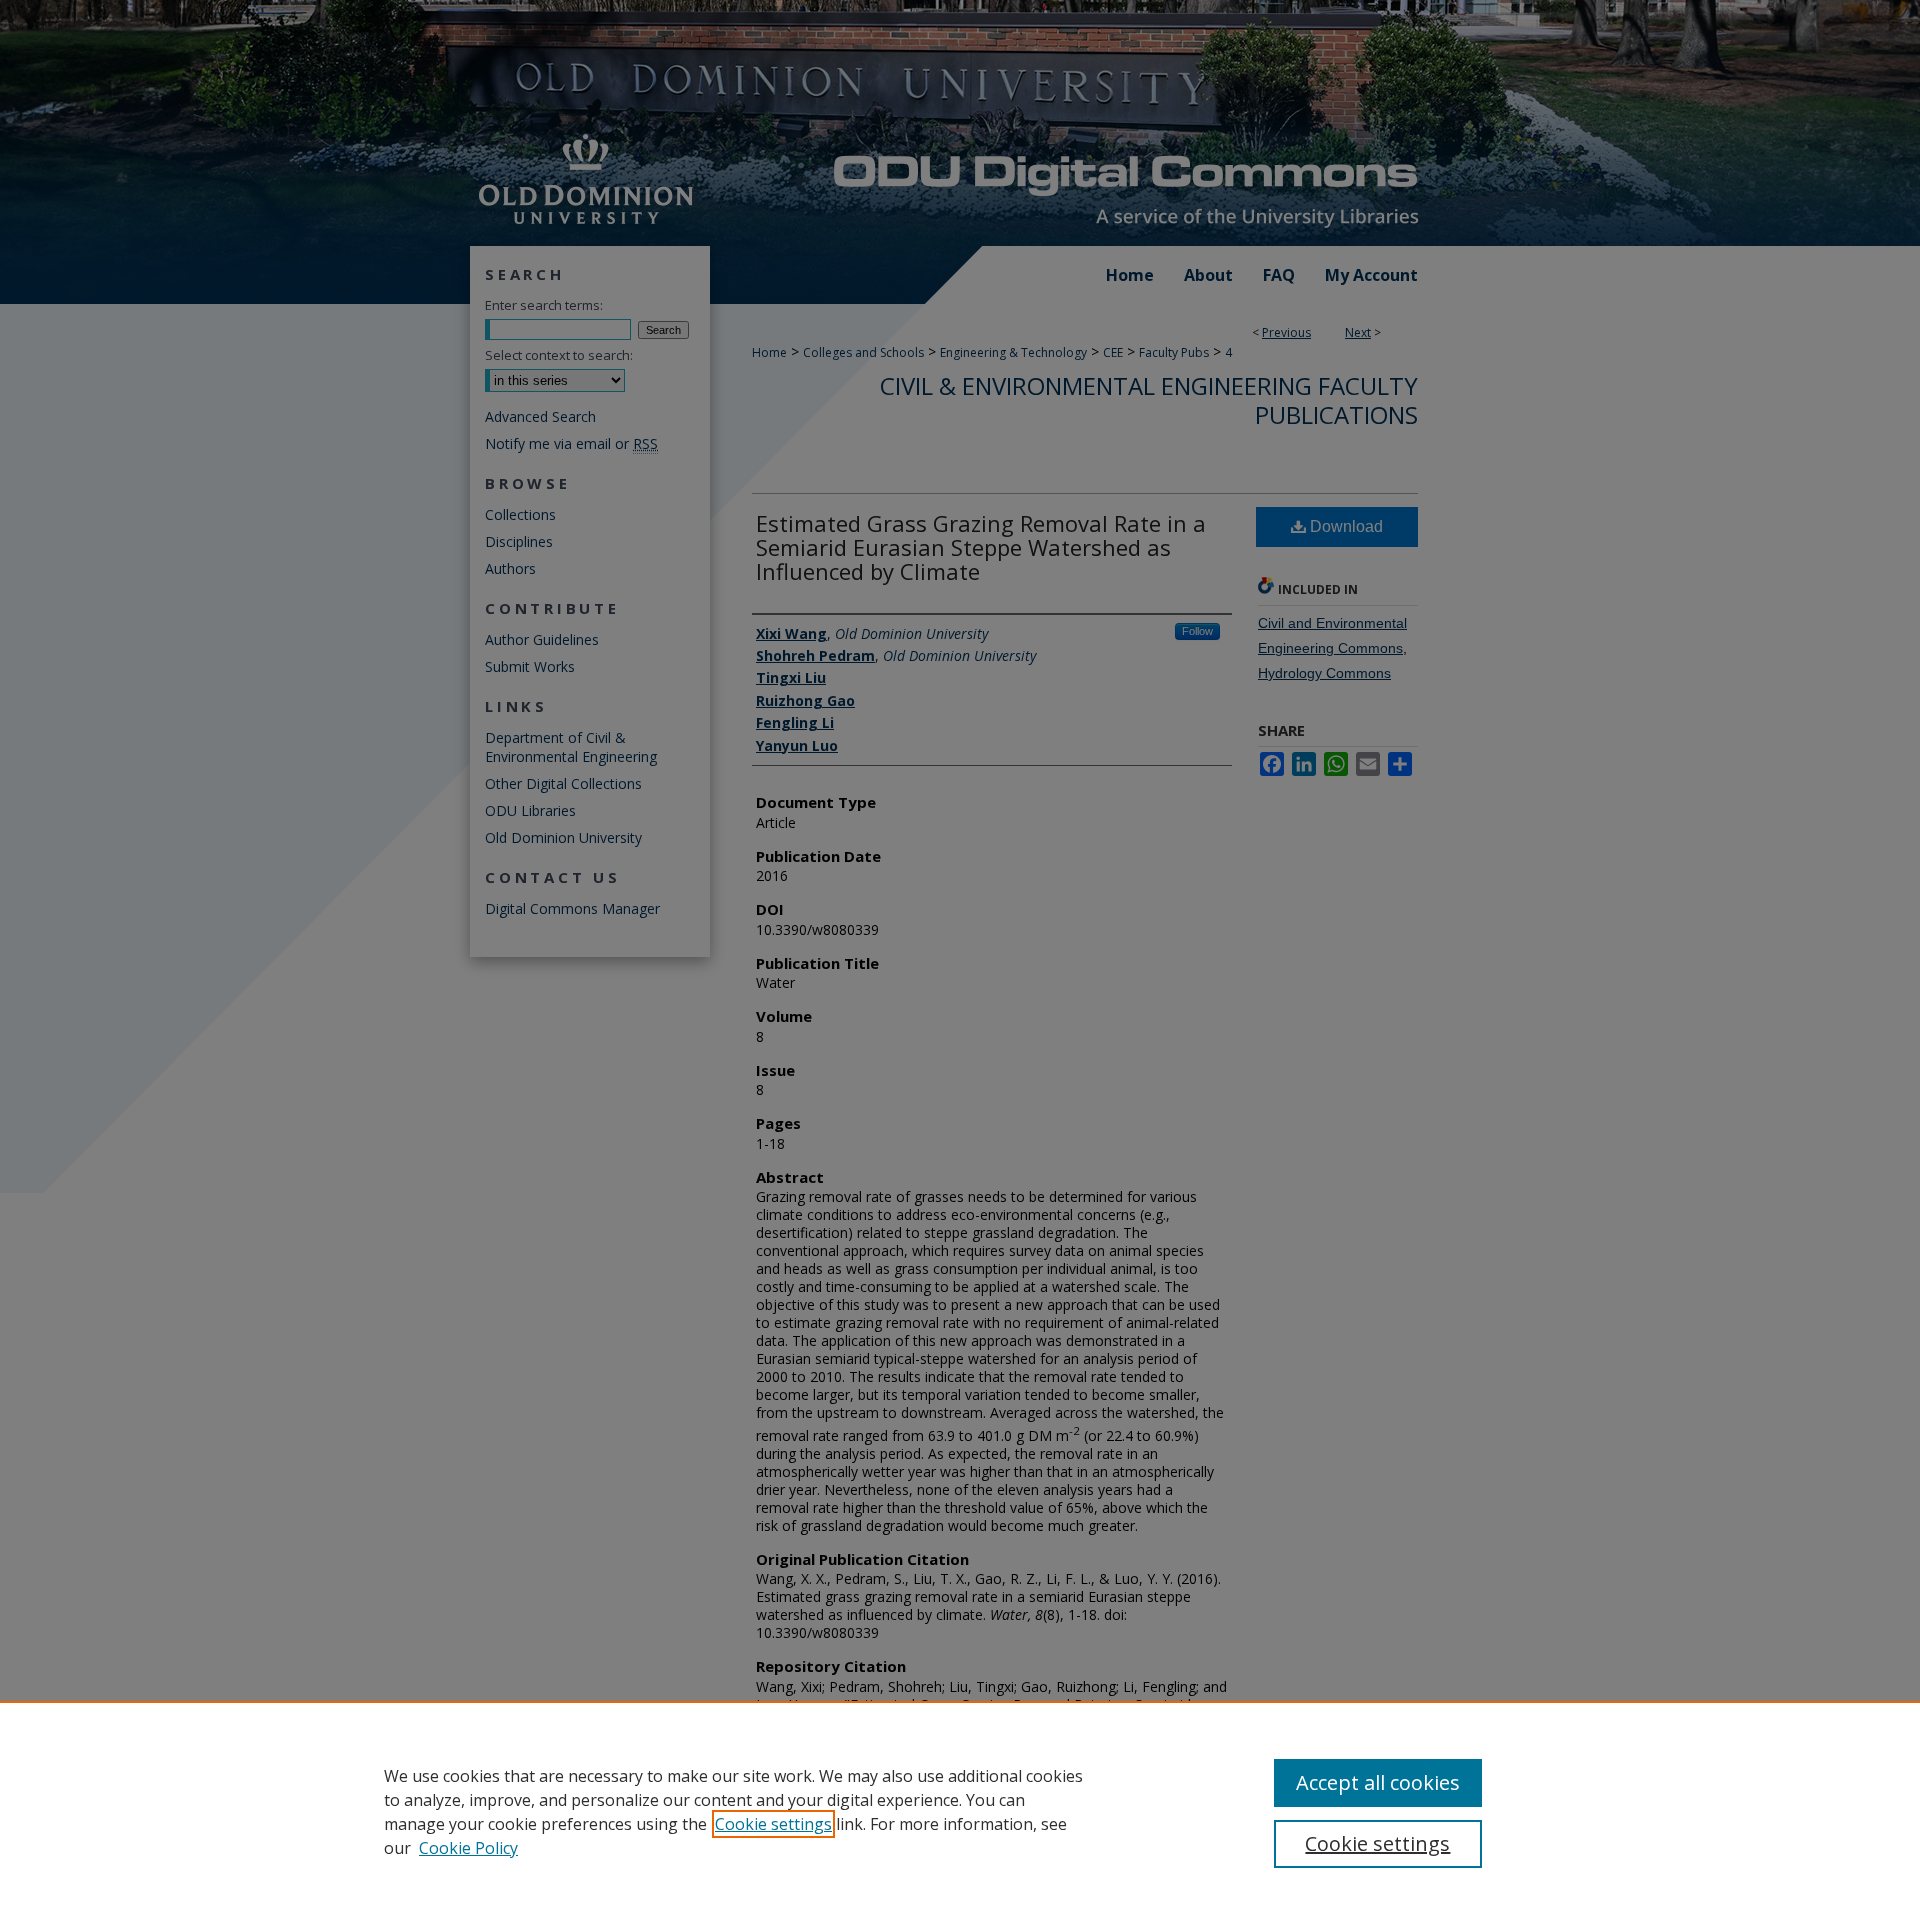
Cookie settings (773, 1824)
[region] (960, 1811)
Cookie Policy (468, 1848)
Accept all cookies (1378, 1782)
